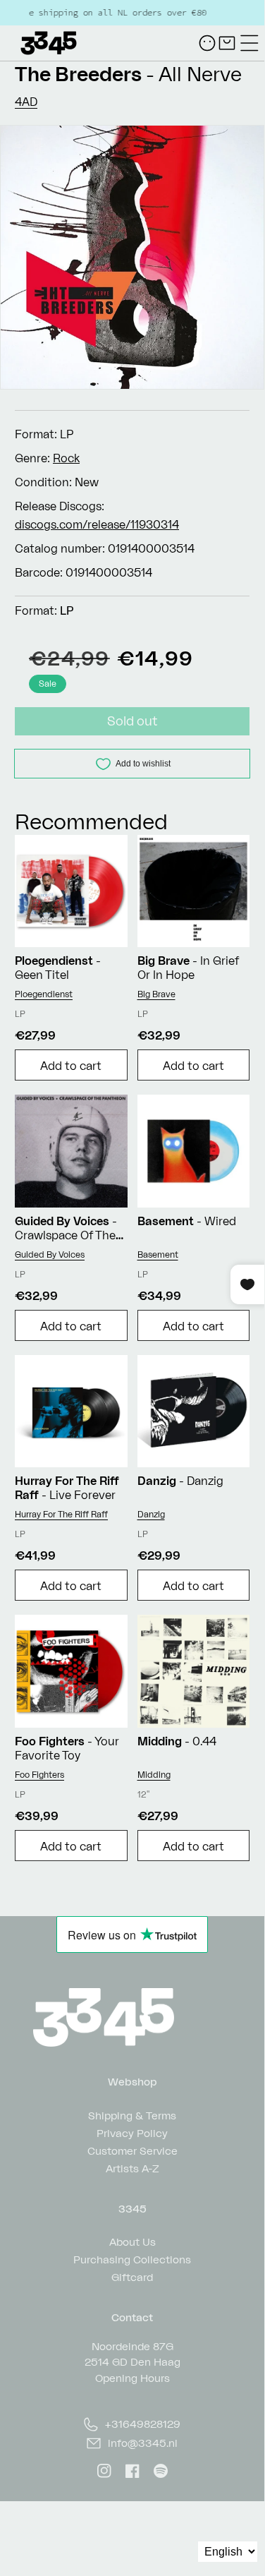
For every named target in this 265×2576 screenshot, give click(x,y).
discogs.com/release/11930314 (97, 524)
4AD (26, 102)
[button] (249, 43)
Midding (154, 1775)
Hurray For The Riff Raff (61, 1514)
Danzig (151, 1514)
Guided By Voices (50, 1254)
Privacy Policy (132, 2132)
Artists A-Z (132, 2168)
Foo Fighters (39, 1775)
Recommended (91, 821)
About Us (132, 2241)
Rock (66, 458)
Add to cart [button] (71, 1066)
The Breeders (78, 74)
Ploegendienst (44, 994)
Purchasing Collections (132, 2259)
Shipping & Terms (132, 2115)
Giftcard (132, 2276)
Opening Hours (132, 2378)
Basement (158, 1254)
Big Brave (156, 994)
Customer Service (132, 2150)
